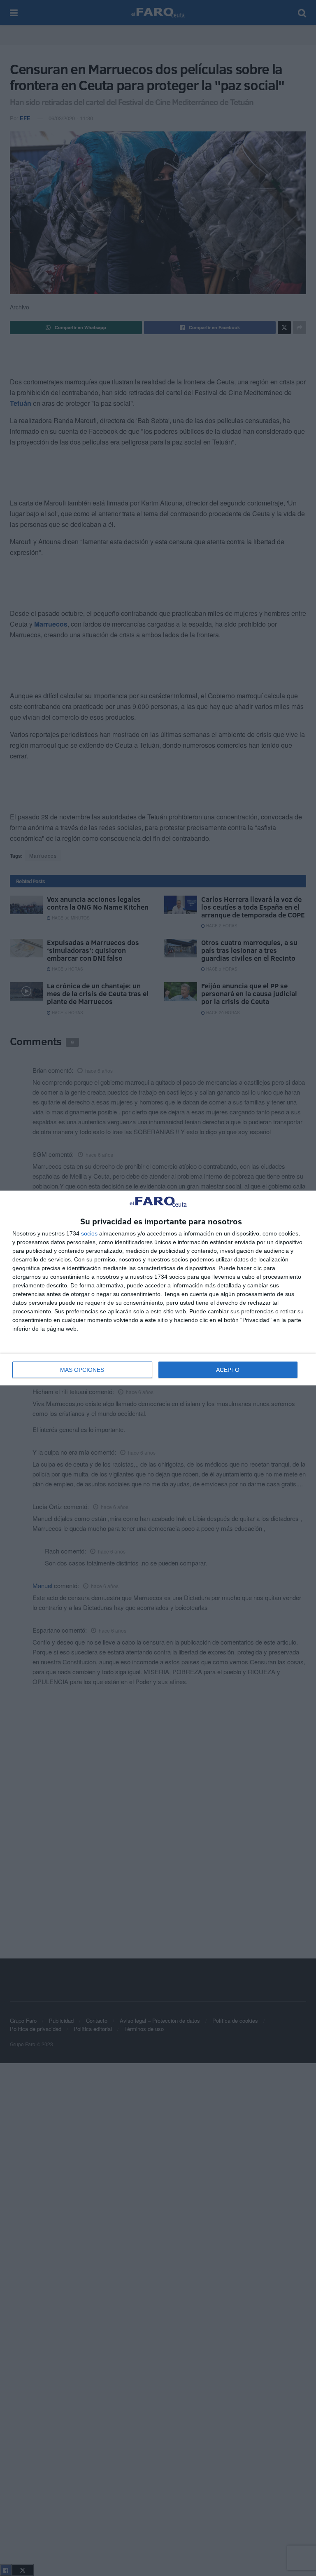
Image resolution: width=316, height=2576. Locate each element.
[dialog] (158, 1288)
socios (89, 1233)
